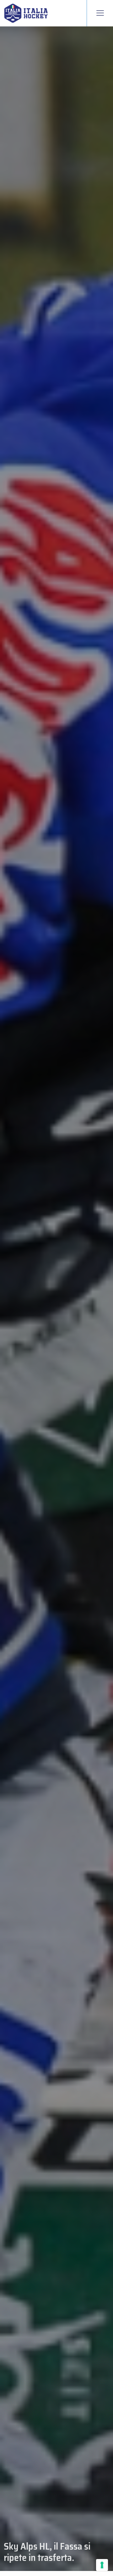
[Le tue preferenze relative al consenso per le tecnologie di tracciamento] (102, 2565)
